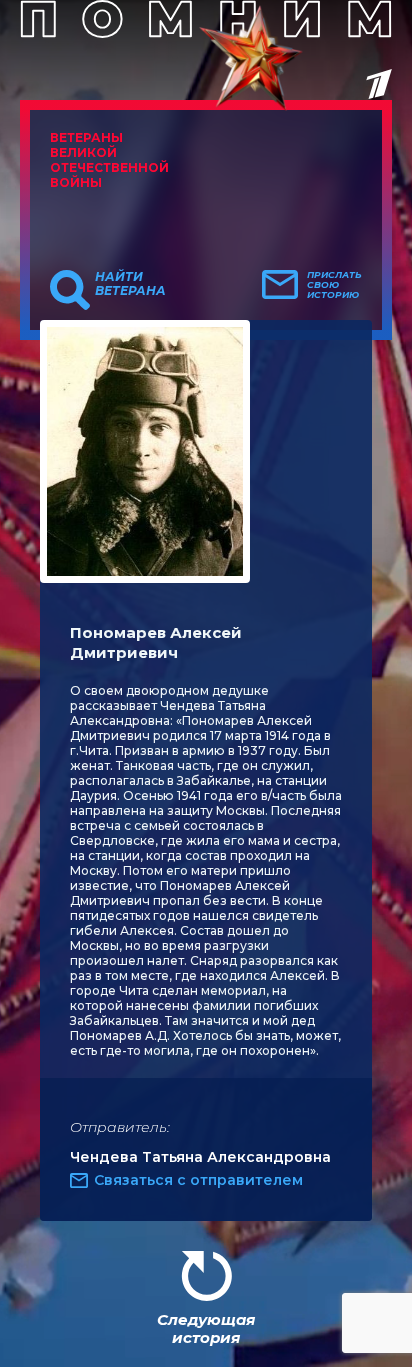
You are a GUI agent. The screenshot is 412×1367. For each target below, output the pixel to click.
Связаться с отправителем (198, 1180)
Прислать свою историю (334, 285)
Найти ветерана (130, 284)
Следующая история (206, 1328)
